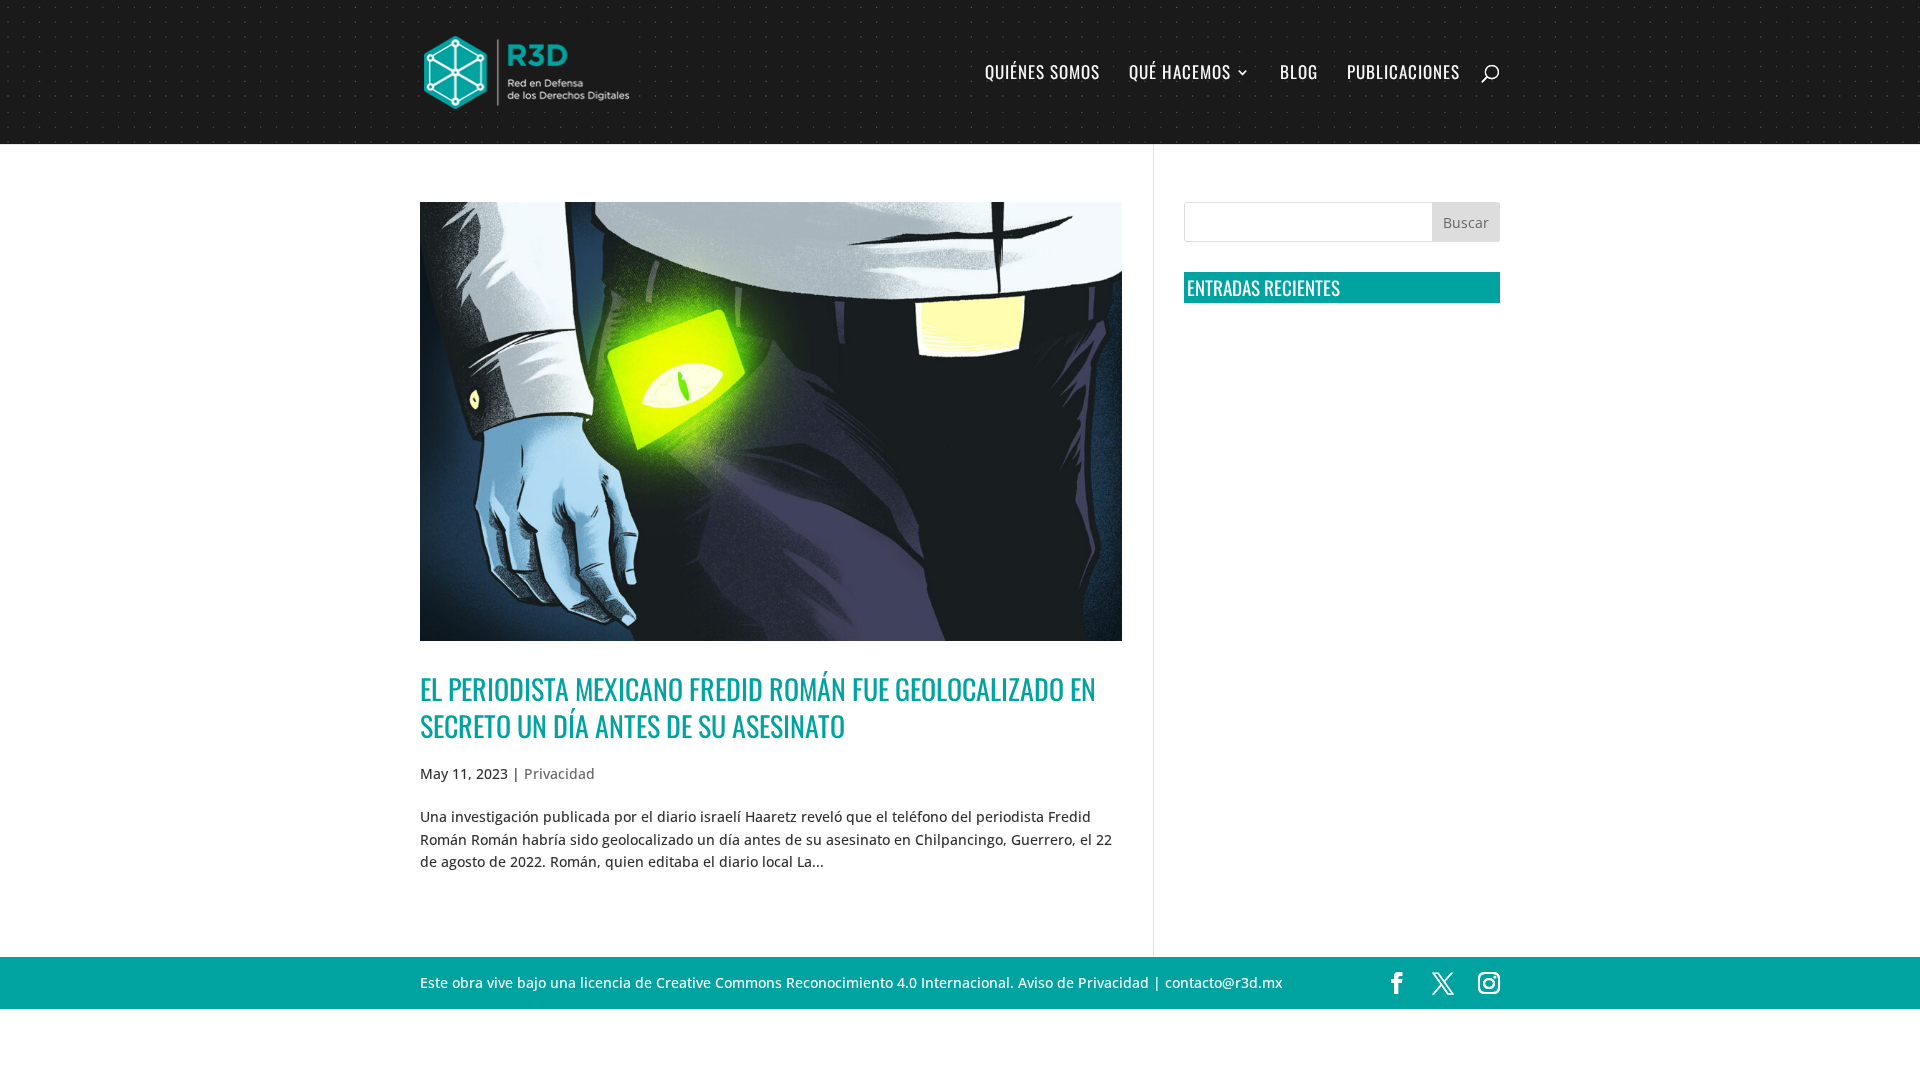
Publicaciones (1403, 74)
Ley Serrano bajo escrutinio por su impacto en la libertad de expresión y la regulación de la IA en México (1338, 578)
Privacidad (559, 773)
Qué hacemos (1180, 74)
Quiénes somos (1042, 74)
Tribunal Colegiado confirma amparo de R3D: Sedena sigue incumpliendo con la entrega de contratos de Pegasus (1338, 356)
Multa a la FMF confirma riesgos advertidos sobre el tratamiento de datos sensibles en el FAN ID (1335, 430)
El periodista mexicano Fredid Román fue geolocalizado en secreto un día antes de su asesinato (758, 706)
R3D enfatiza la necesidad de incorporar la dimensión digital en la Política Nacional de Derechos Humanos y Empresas (1329, 653)
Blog (1299, 74)
